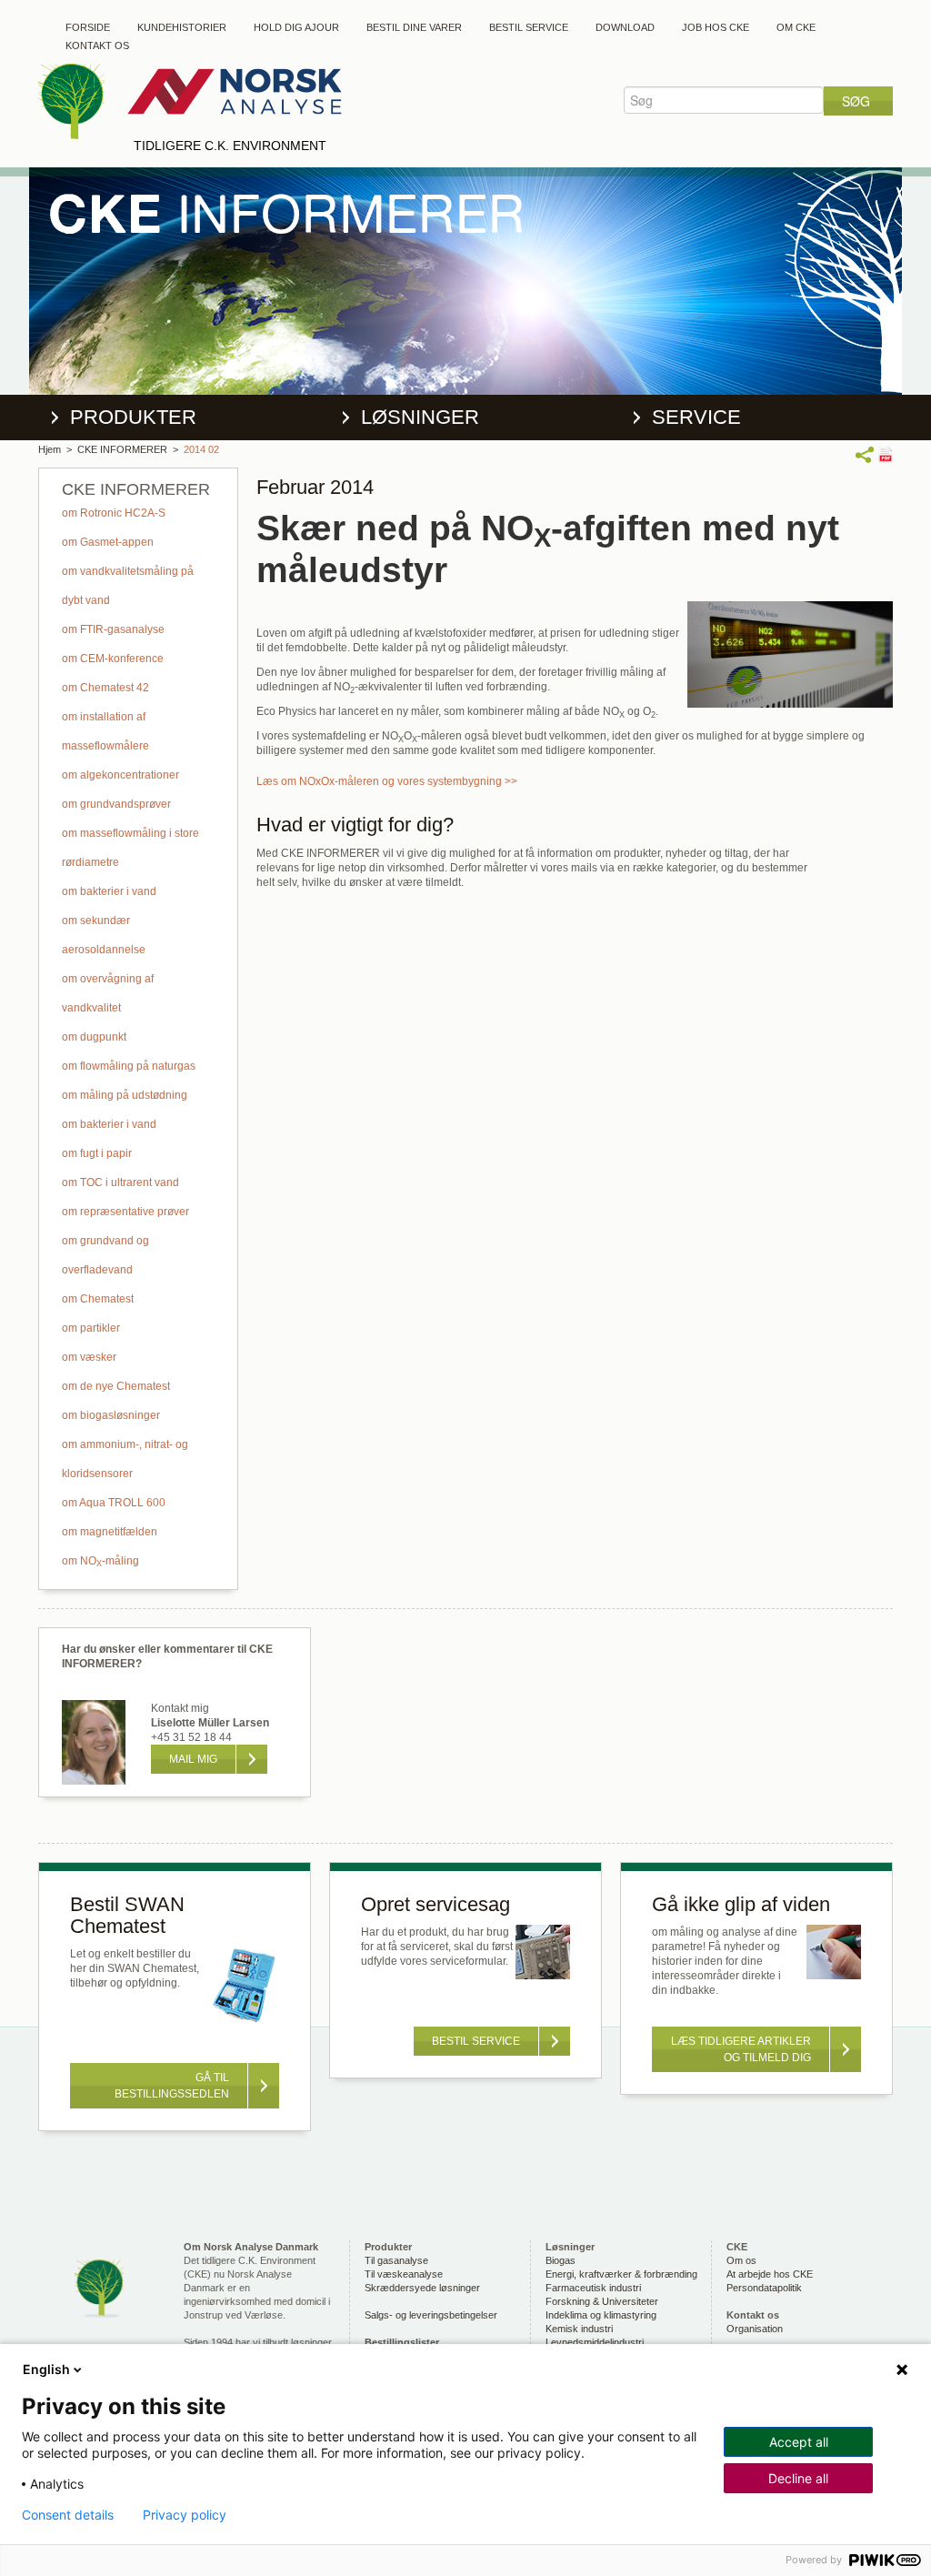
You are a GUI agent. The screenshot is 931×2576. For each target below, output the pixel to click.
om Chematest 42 (105, 688)
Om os (741, 2260)
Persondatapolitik (764, 2288)
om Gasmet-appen (108, 542)
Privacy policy (185, 2515)
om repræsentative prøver (125, 1212)
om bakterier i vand (109, 891)
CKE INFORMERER (122, 449)
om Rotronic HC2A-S (114, 513)
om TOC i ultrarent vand (120, 1182)
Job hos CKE (716, 27)
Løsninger (420, 417)
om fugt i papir (97, 1153)
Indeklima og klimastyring (601, 2315)
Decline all (798, 2478)
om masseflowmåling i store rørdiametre (130, 848)
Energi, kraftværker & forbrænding (621, 2274)
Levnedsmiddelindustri (595, 2342)
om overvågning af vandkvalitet (108, 993)
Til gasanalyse (396, 2260)
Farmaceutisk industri (593, 2288)
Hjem (50, 449)
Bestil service (529, 27)
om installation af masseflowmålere (105, 731)
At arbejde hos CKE (770, 2274)
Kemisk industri (579, 2329)
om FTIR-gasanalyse (113, 629)
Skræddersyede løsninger (422, 2288)
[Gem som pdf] (885, 454)
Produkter (133, 417)
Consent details (68, 2515)
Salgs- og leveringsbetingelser (431, 2315)
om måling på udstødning (125, 1095)
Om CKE (796, 27)
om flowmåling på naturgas (129, 1066)
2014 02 (201, 449)
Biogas (561, 2260)
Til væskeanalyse (404, 2274)
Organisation (755, 2329)
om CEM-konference (113, 659)
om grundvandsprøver (116, 804)
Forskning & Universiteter (602, 2301)
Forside (88, 27)
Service (696, 417)
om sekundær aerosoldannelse (104, 935)
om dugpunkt (94, 1037)
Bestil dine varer (414, 27)
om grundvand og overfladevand (105, 1255)
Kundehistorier (182, 27)
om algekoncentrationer (120, 775)
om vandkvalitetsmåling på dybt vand (128, 586)
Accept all (799, 2442)
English (46, 2369)
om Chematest (98, 1299)
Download (625, 27)
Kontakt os (97, 45)
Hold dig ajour (296, 27)
